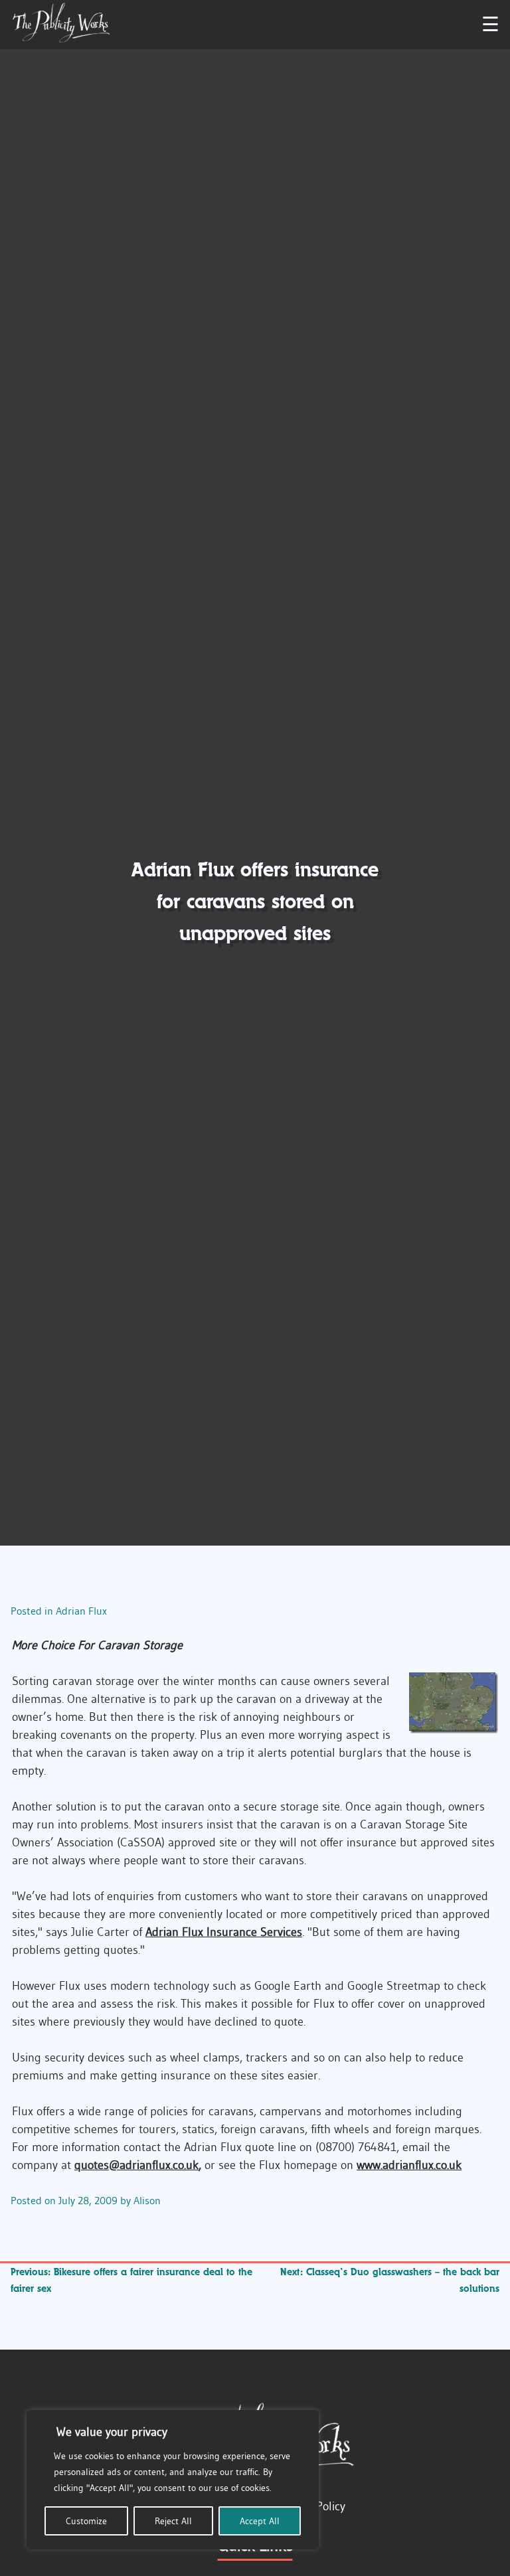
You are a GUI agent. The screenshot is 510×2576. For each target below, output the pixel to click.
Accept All (260, 2521)
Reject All (173, 2521)
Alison (147, 2200)
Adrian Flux (81, 1611)
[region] (173, 2480)
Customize (86, 2521)
